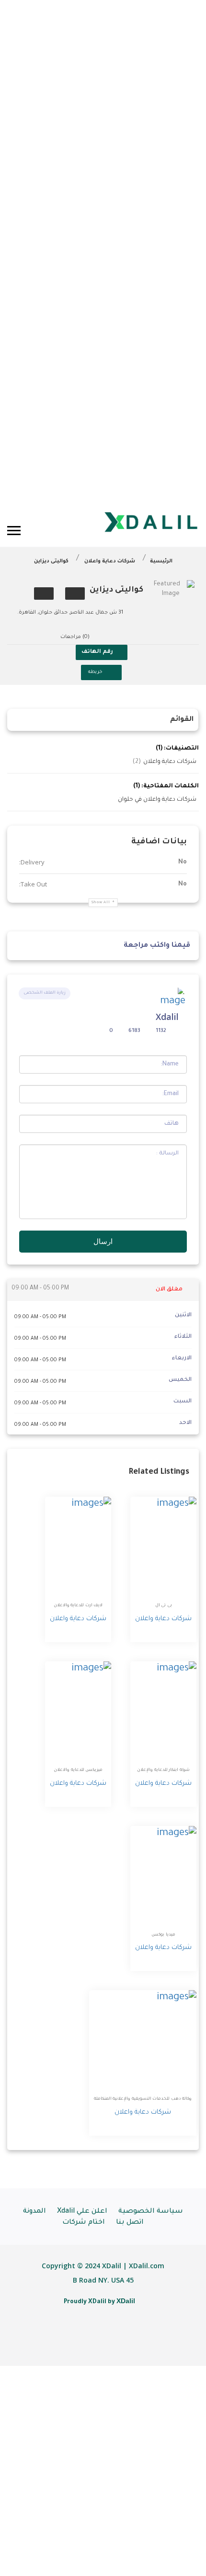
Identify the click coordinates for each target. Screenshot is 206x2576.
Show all (101, 902)
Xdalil (167, 1017)
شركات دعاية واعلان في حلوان (157, 800)
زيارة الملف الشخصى (45, 993)
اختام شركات (84, 2223)
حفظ (75, 594)
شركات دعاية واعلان (110, 561)
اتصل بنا (130, 2223)
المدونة (34, 2212)
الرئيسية (161, 561)
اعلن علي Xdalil (82, 2212)
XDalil (126, 2301)
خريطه (95, 672)
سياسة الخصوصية (151, 2212)
